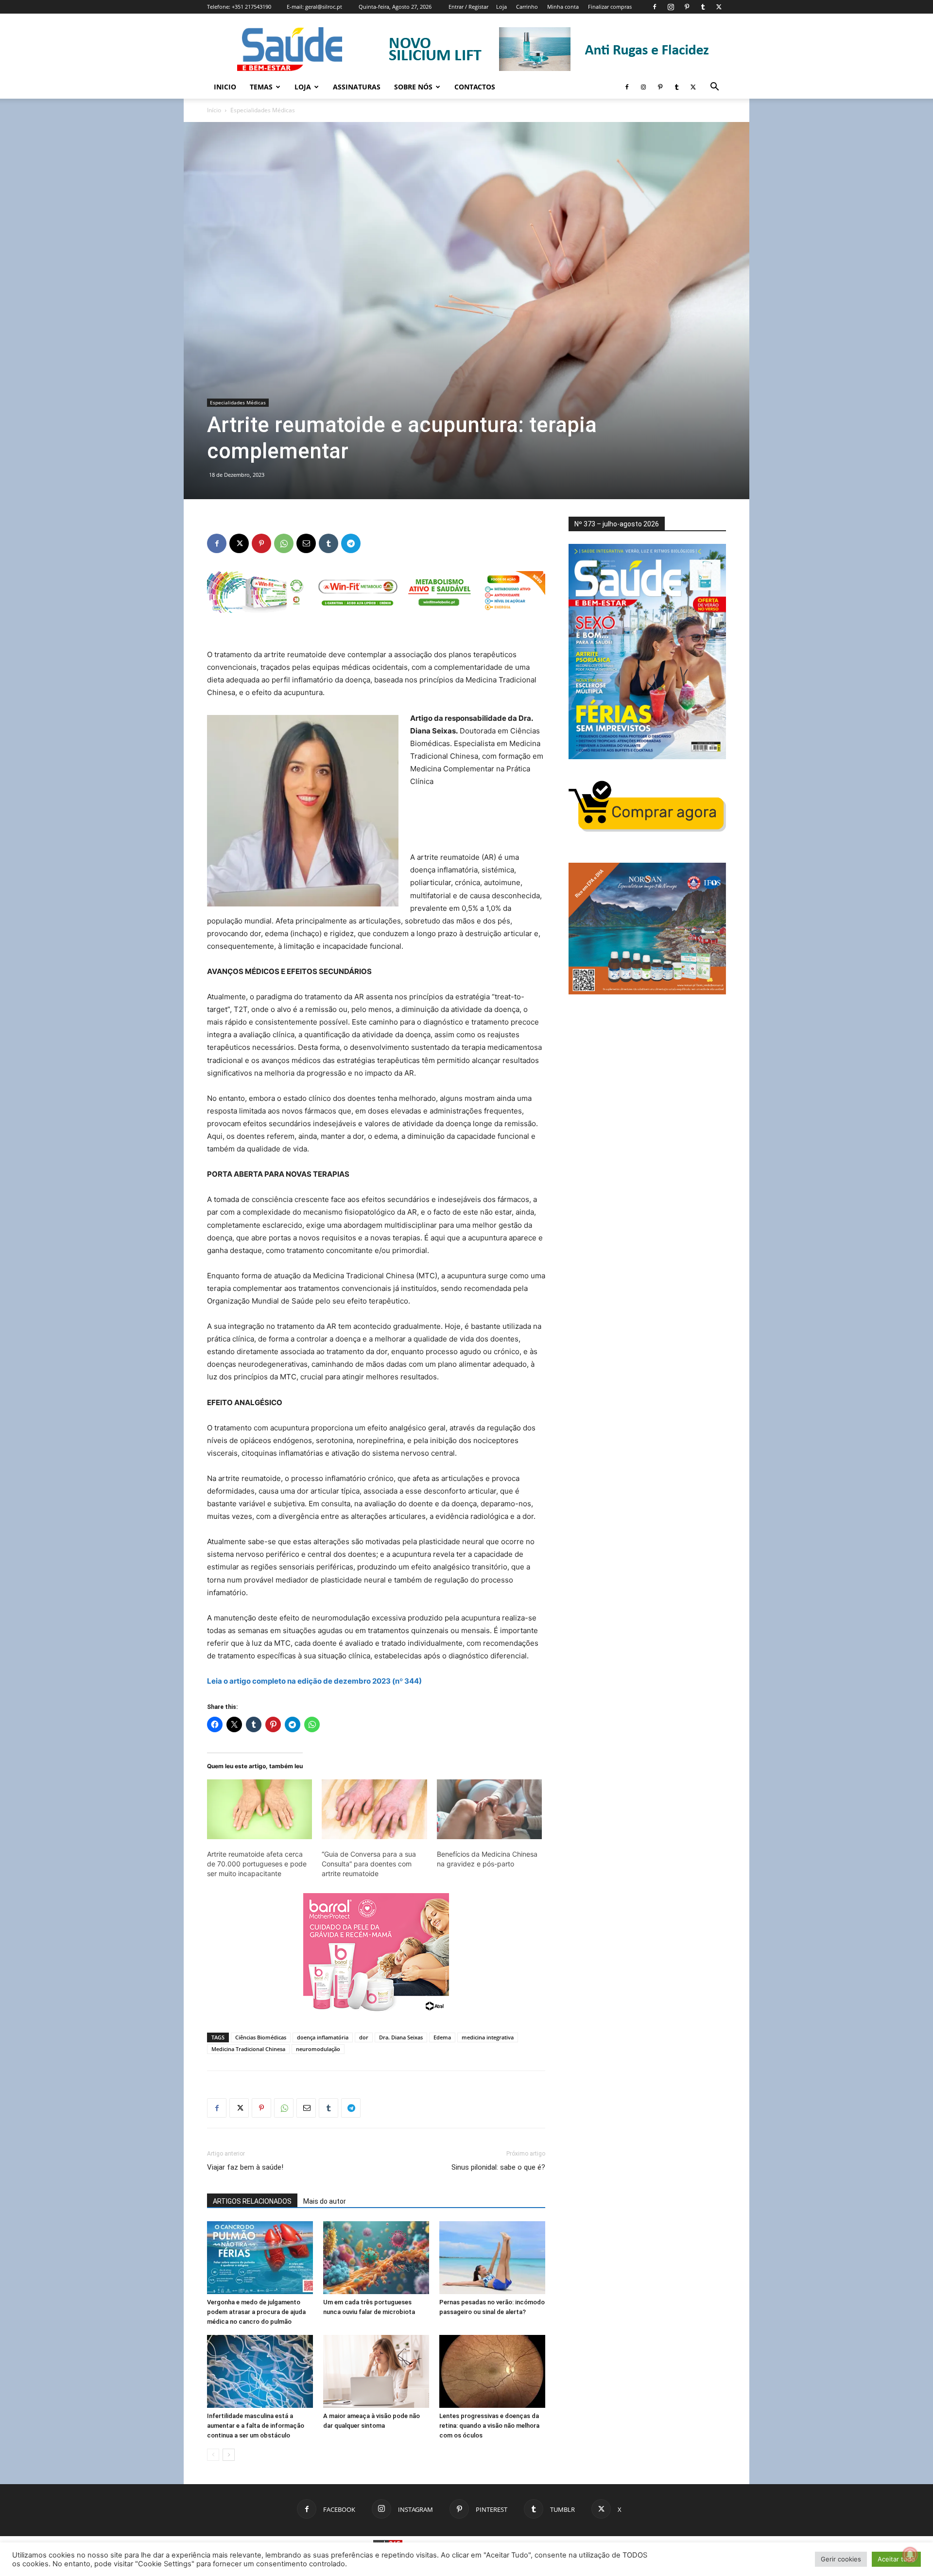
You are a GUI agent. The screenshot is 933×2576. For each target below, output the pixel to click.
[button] (714, 88)
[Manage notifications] (910, 2555)
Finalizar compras (610, 7)
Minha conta (563, 7)
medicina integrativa (488, 2037)
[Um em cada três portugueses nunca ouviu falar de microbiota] (376, 2258)
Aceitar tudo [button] (896, 2559)
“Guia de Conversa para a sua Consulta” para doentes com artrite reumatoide (369, 1864)
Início (214, 110)
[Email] (306, 543)
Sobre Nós (413, 87)
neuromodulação (318, 2049)
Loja (501, 7)
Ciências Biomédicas (261, 2037)
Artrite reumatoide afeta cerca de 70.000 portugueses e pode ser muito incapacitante (257, 1864)
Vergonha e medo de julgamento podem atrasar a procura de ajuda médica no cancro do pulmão (256, 2312)
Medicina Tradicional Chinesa (248, 2049)
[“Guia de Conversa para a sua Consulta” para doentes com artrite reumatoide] (374, 1810)
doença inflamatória (323, 2037)
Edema (442, 2037)
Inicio (225, 87)
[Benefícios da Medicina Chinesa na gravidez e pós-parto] (489, 1810)
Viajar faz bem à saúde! (245, 2167)
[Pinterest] (687, 7)
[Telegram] (351, 543)
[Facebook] (655, 7)
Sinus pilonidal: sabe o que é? (498, 2167)
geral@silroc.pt (324, 7)
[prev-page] (213, 2455)
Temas (261, 87)
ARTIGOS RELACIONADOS (252, 2201)
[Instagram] (671, 7)
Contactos (475, 87)
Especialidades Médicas (238, 402)
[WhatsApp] (284, 543)
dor (364, 2037)
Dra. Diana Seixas (401, 2037)
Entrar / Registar (468, 7)
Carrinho (527, 7)
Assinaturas (357, 87)
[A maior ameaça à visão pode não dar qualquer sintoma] (376, 2371)
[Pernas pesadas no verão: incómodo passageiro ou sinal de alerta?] (492, 2258)
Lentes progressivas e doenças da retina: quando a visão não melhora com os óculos (489, 2426)
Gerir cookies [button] (841, 2559)
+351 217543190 (251, 7)
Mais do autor (325, 2201)
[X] (719, 7)
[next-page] (229, 2455)
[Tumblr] (703, 7)
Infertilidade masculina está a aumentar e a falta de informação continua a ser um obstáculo (256, 2426)
